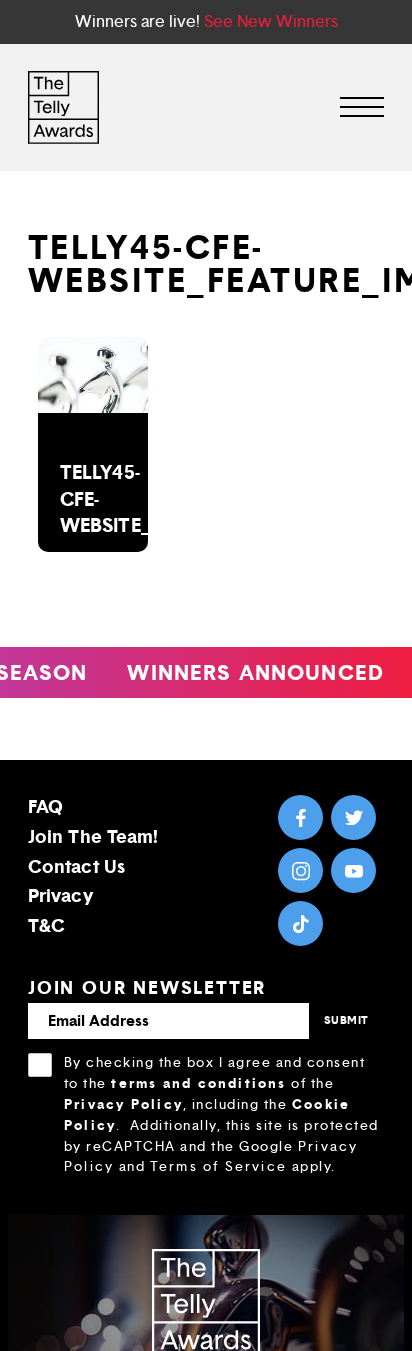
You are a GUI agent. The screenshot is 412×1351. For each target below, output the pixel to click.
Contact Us (76, 866)
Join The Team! (93, 836)
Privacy (60, 895)
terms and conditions (198, 1083)
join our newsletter (147, 988)
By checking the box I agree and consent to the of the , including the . (221, 1114)
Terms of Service (218, 1166)
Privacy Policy (123, 1104)
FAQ (45, 806)
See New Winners (271, 21)
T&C (46, 925)
